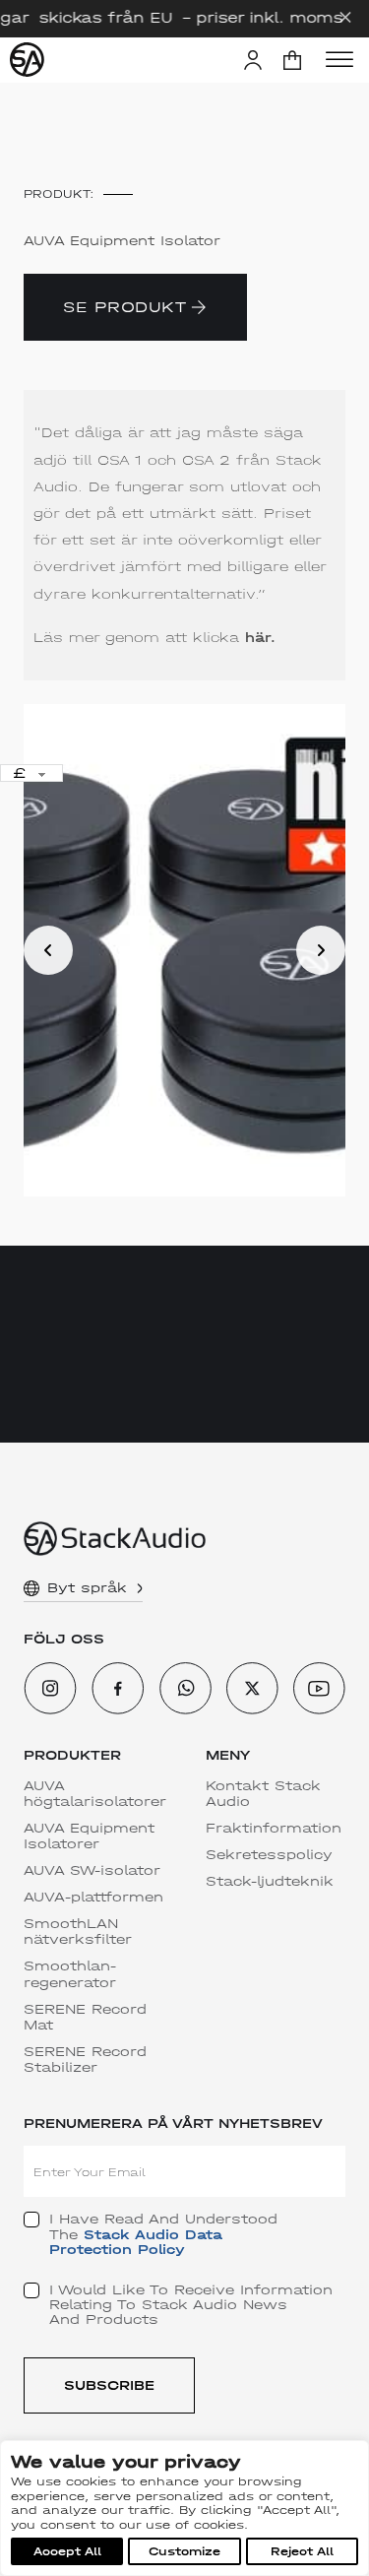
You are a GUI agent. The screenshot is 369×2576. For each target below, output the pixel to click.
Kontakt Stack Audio (263, 1794)
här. (260, 638)
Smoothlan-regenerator (70, 1974)
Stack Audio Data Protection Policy (136, 2242)
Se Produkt (124, 307)
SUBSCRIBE (109, 2385)
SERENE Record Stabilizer (85, 2060)
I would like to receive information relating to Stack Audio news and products (191, 2305)
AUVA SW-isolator (92, 1871)
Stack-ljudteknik (270, 1882)
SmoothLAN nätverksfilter (78, 1932)
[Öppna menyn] (339, 60)
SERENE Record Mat (85, 2018)
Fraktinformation (274, 1829)
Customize (184, 2551)
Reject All (302, 2551)
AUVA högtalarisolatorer (95, 1794)
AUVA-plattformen (93, 1898)
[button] (292, 60)
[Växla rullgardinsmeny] (140, 1588)
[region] (184, 2508)
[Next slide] (321, 950)
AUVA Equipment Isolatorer (89, 1836)
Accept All (67, 2551)
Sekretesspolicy (269, 1855)
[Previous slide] (48, 950)
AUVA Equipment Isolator (122, 241)
